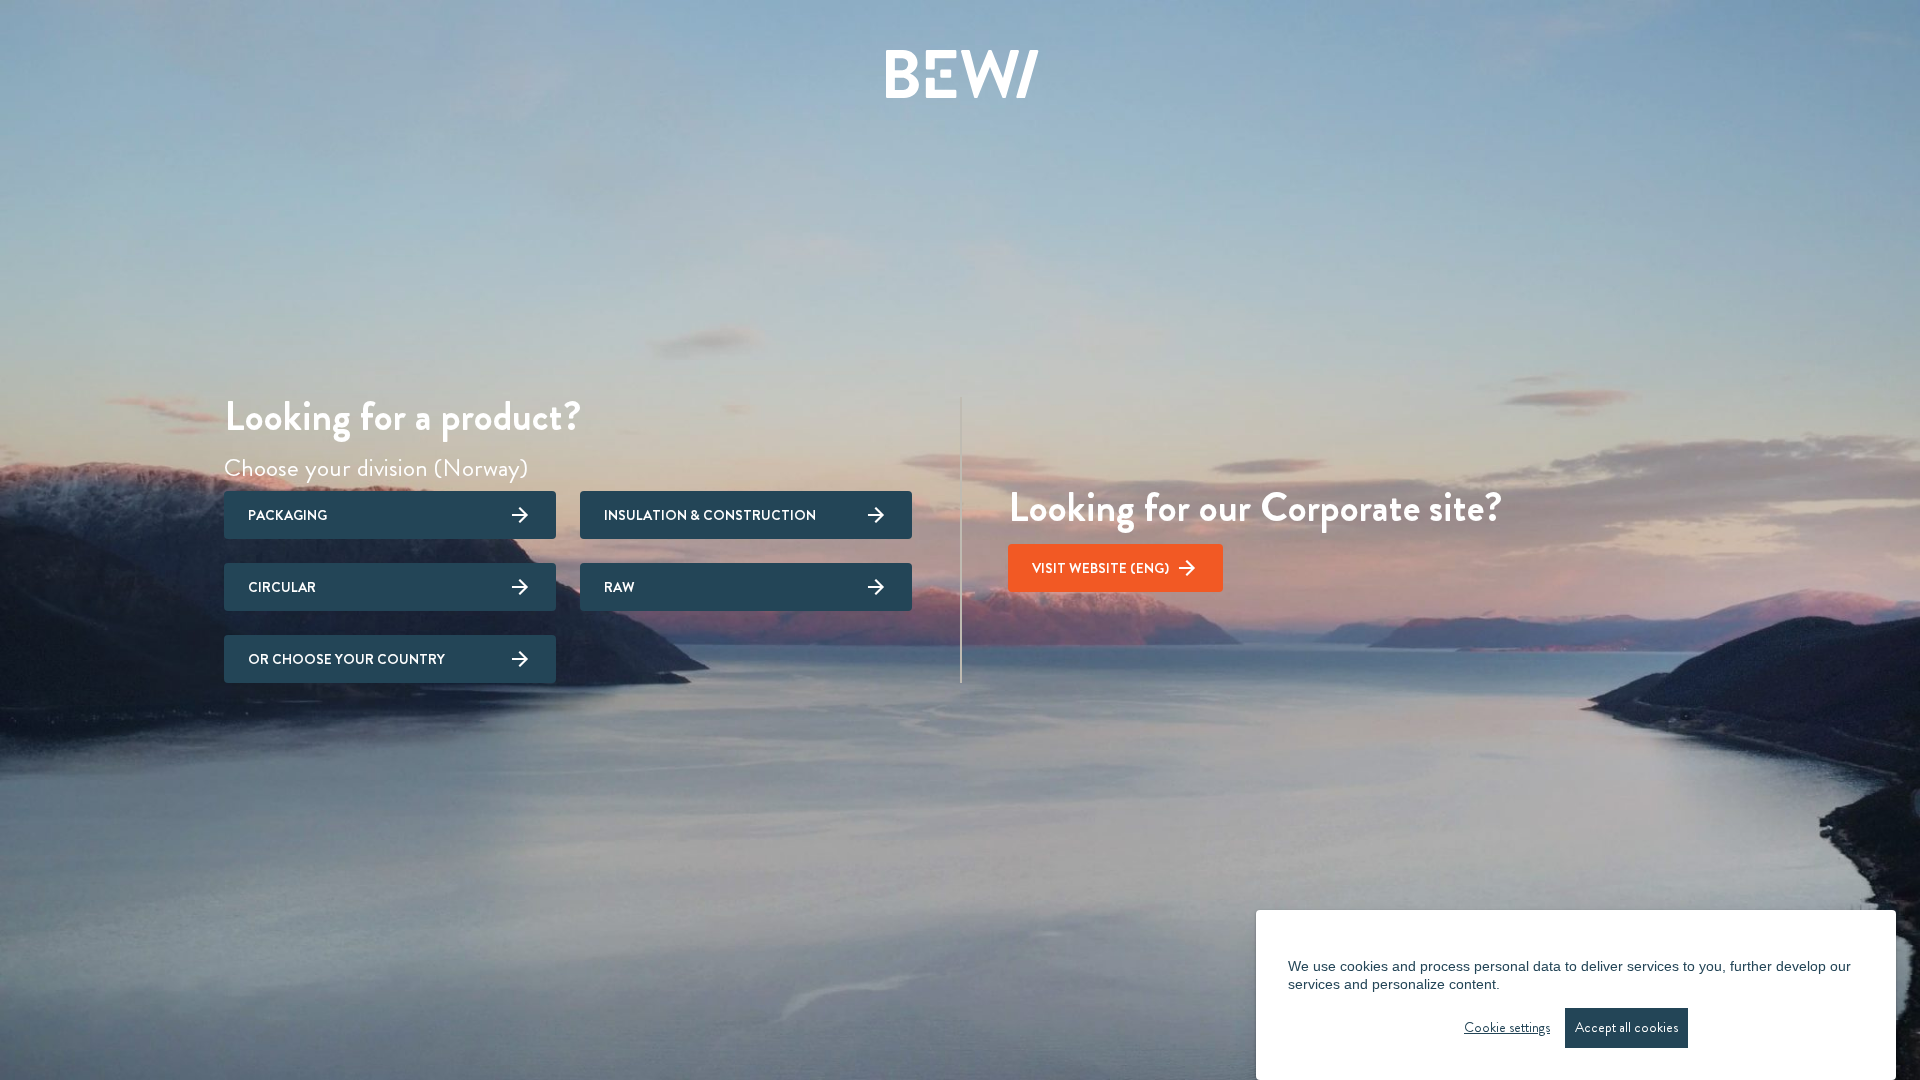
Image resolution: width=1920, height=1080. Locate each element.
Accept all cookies (1626, 1027)
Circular (282, 587)
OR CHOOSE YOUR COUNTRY (346, 659)
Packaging (287, 515)
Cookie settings (1507, 1027)
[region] (1576, 995)
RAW (619, 587)
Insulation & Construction (710, 515)
